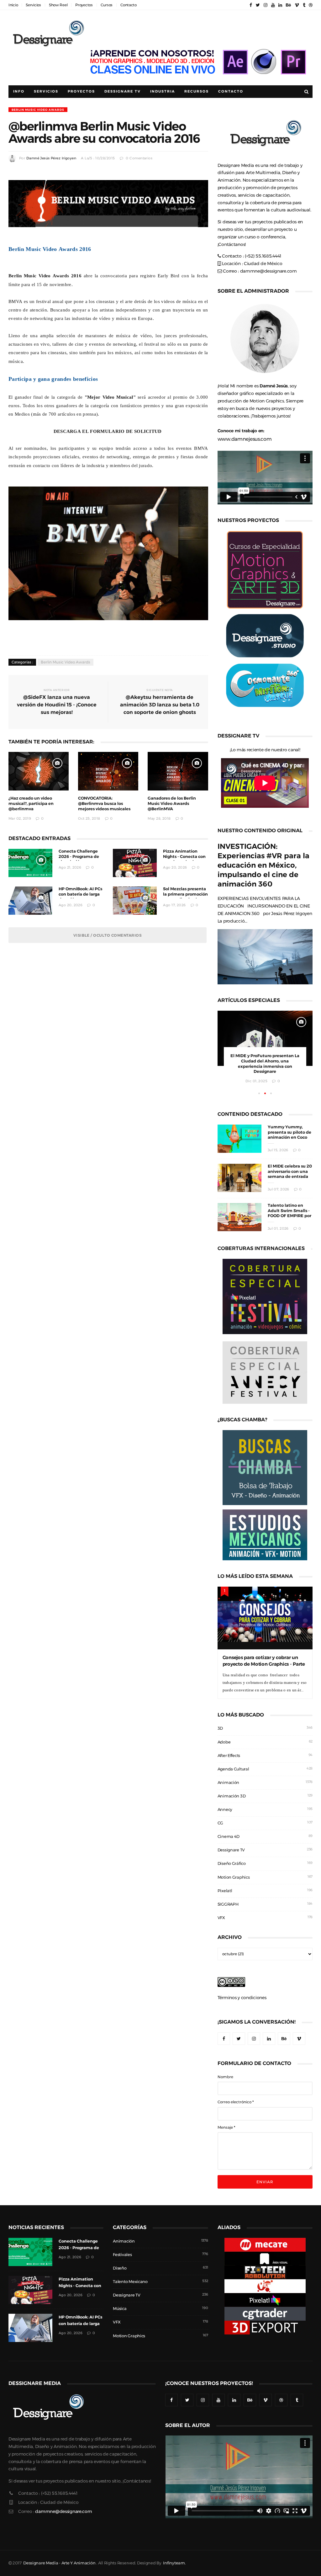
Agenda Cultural (233, 1769)
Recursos (197, 91)
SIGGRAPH (228, 1904)
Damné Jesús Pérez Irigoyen (51, 158)
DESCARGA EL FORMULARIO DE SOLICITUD (108, 431)
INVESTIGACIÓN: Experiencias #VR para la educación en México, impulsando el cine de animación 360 (263, 865)
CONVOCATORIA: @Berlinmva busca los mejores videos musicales (104, 804)
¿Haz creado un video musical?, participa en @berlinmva (31, 804)
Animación (228, 1783)
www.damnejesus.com (245, 439)
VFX (221, 1918)
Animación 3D (232, 1796)
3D (220, 1728)
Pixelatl (225, 1891)
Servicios (33, 5)
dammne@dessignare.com (268, 271)
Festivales (122, 2255)
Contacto (129, 5)
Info (19, 91)
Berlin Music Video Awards (38, 110)
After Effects (229, 1756)
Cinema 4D (229, 1836)
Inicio (13, 5)
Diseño (120, 2268)
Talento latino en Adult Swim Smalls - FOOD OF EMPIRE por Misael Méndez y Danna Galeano (289, 1216)
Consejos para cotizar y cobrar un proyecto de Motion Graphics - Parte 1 (264, 1664)
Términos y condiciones (242, 1998)
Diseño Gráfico (232, 1863)
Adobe (224, 1742)
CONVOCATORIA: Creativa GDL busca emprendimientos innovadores (265, 1061)
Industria (163, 91)
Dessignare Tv (123, 91)
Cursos (107, 5)
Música (120, 2309)
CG (220, 1823)
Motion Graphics (234, 1877)
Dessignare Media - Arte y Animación (59, 2563)
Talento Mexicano (130, 2282)
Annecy (225, 1810)
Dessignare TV (231, 1850)
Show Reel (58, 5)
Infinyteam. (174, 2563)
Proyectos (84, 5)
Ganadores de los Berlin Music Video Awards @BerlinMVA (172, 804)
